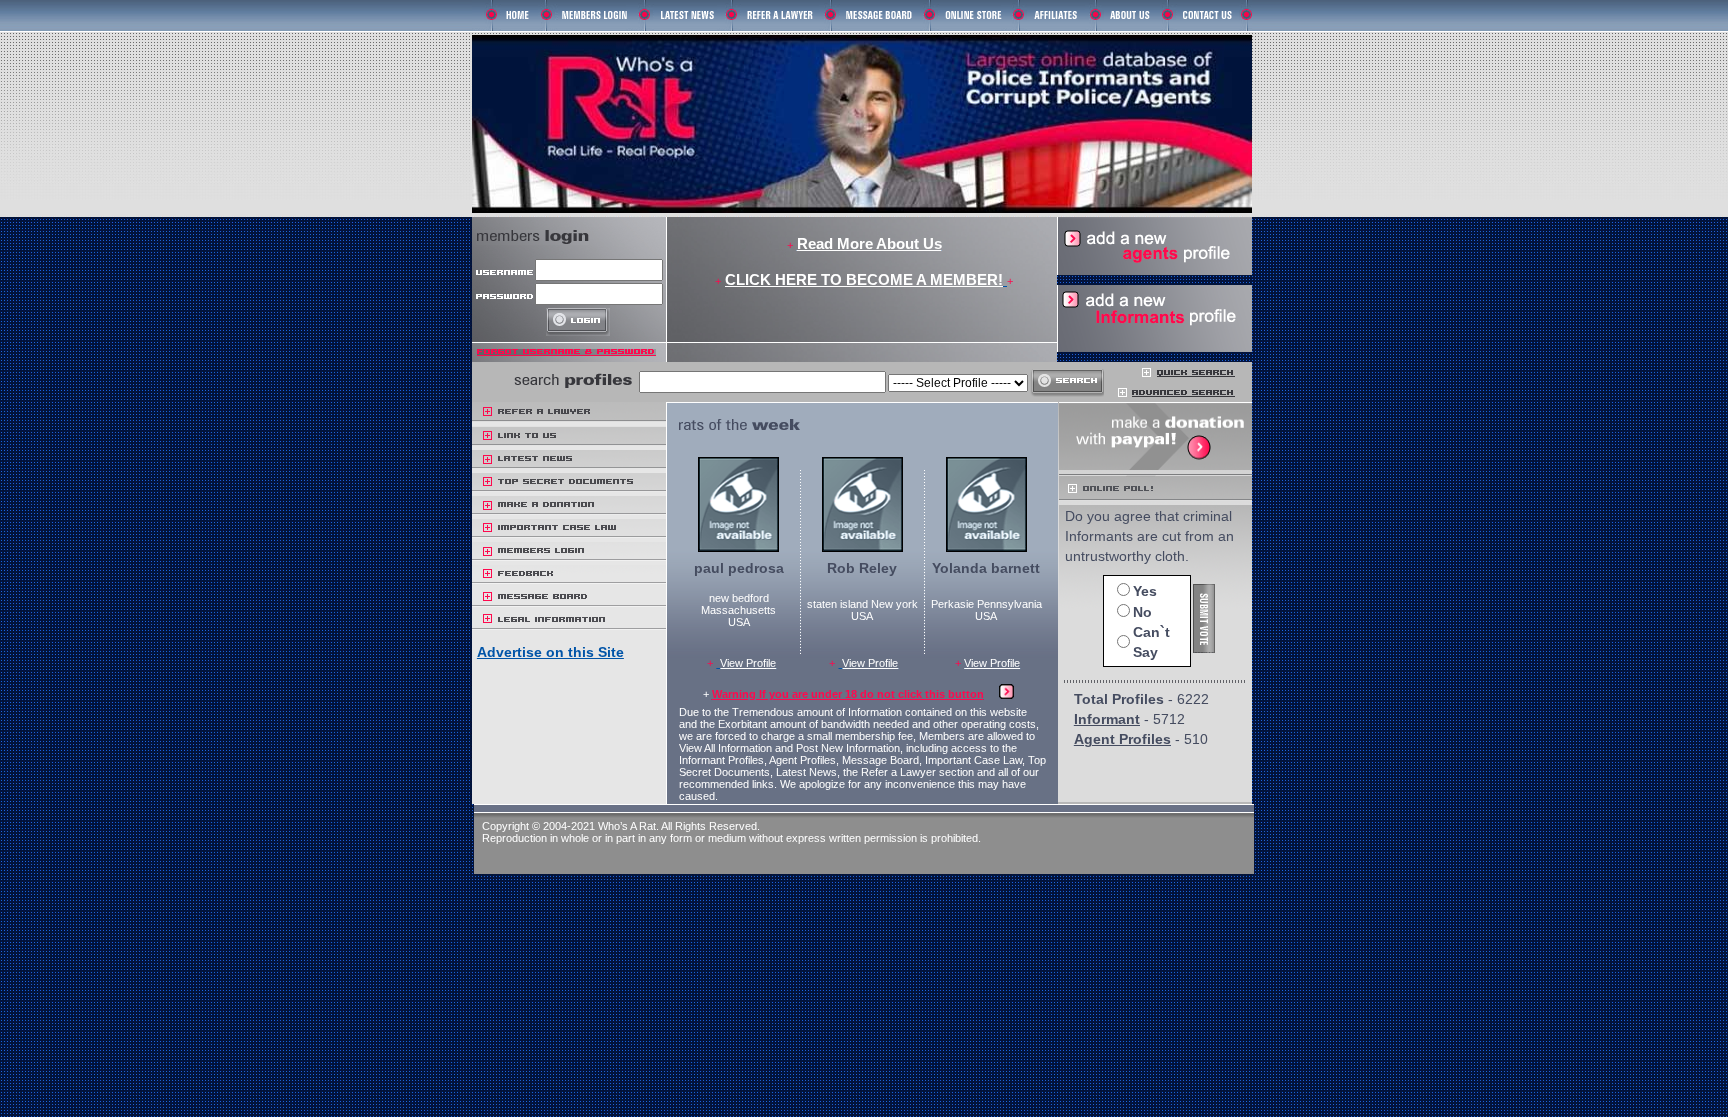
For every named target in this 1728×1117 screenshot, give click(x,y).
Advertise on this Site (550, 652)
